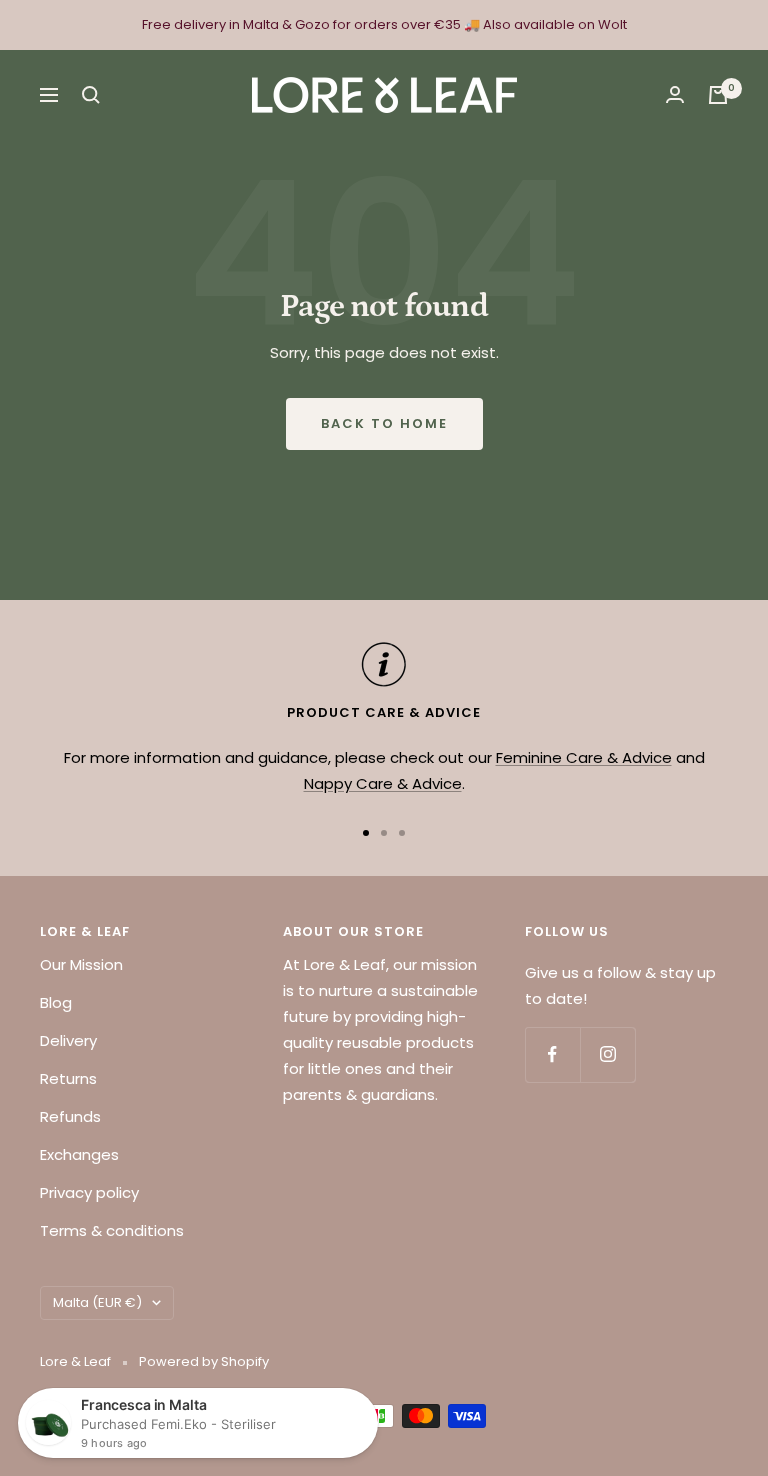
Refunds (70, 1116)
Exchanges (79, 1154)
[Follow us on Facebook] (552, 1054)
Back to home (384, 423)
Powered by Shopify (204, 1361)
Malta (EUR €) (97, 1302)
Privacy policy (89, 1192)
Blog (56, 1002)
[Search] (91, 95)
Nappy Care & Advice (383, 783)
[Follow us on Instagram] (607, 1054)
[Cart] (718, 95)
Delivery (68, 1040)
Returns (68, 1078)
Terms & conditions (112, 1230)
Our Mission (81, 964)
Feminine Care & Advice (584, 757)
